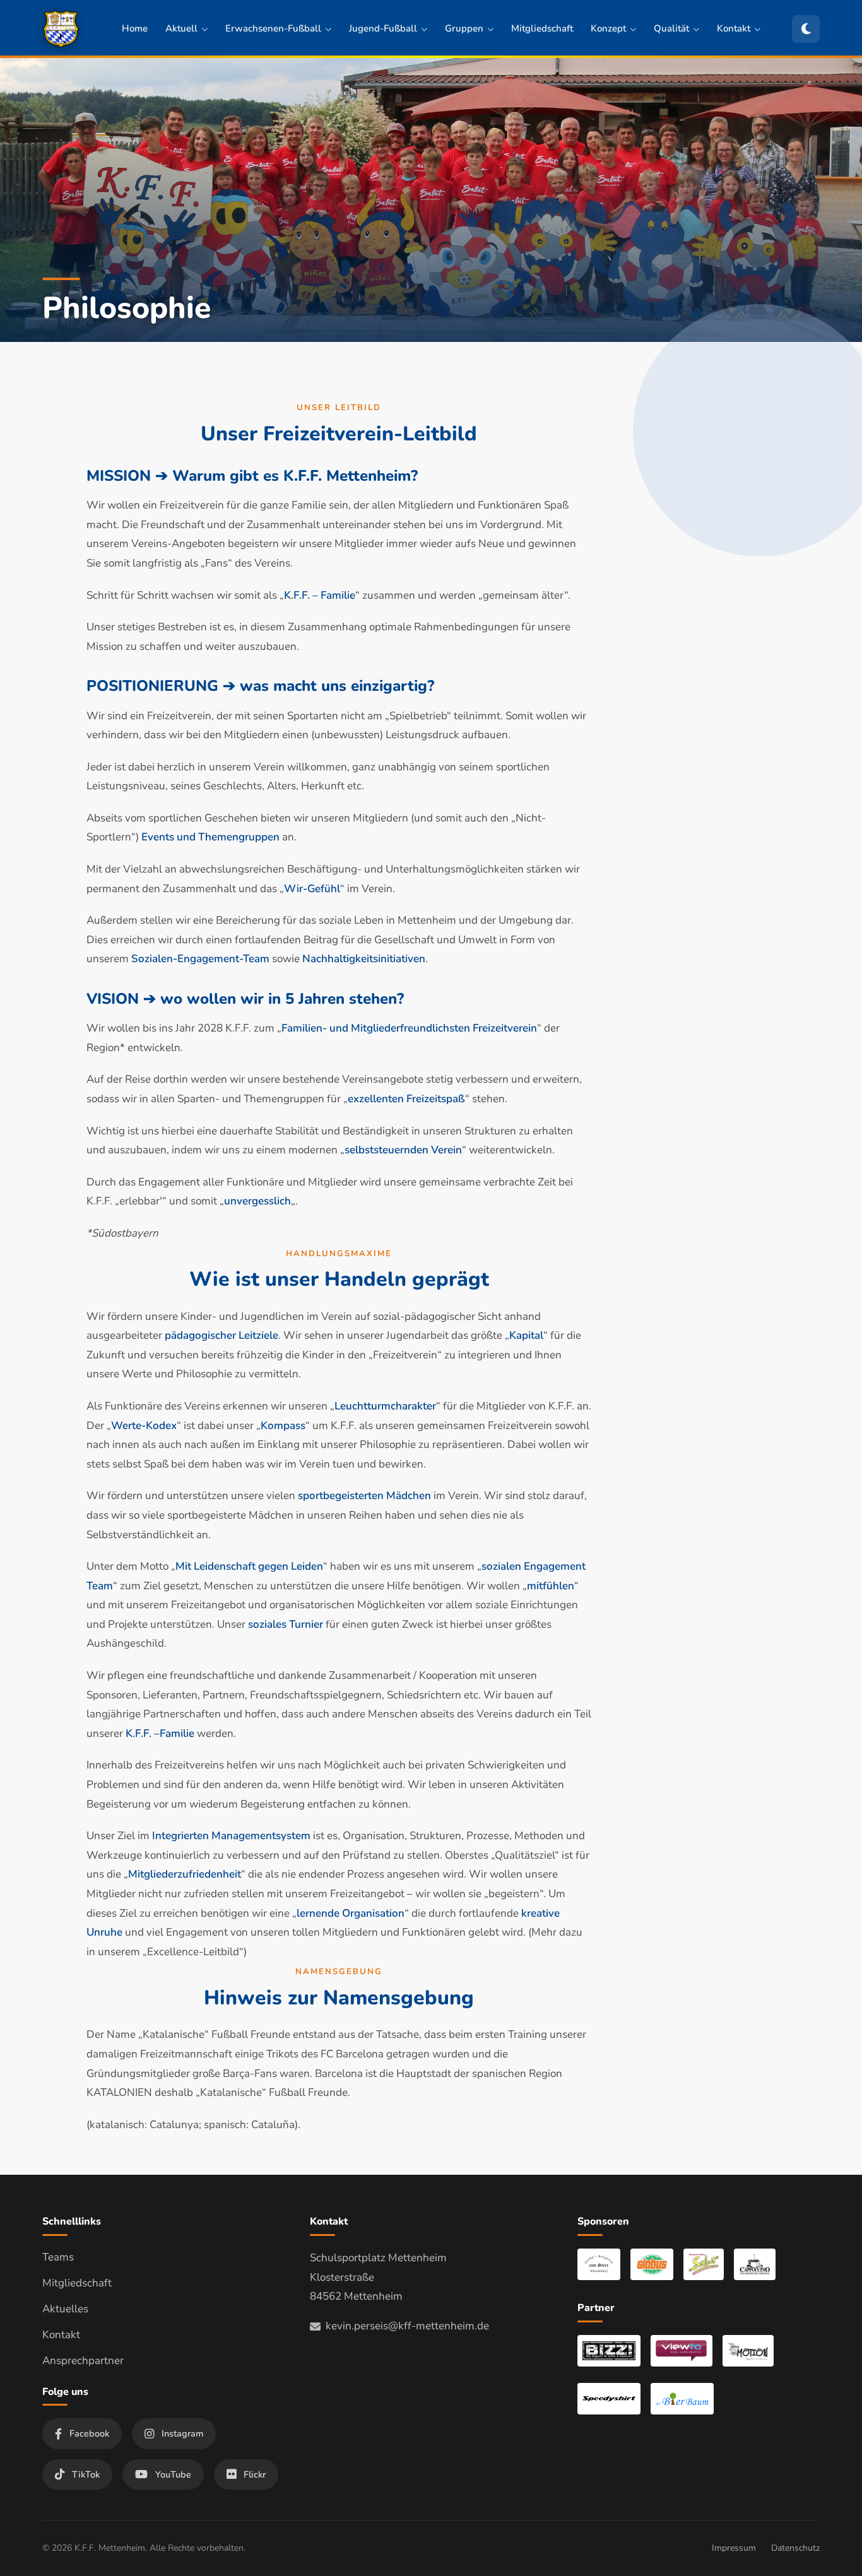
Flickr (255, 2474)
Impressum (734, 2548)
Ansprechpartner (83, 2361)
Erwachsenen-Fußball (273, 28)
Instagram (182, 2433)
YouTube (173, 2474)
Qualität (671, 28)
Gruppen (464, 28)
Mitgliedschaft (542, 28)
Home (135, 28)
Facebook (89, 2433)
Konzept (608, 28)
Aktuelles (65, 2309)
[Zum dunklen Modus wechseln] (806, 29)
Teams (58, 2257)
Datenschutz (795, 2548)
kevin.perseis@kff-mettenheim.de (407, 2326)
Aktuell (181, 28)
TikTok (86, 2474)
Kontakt (734, 28)
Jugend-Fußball (383, 28)
